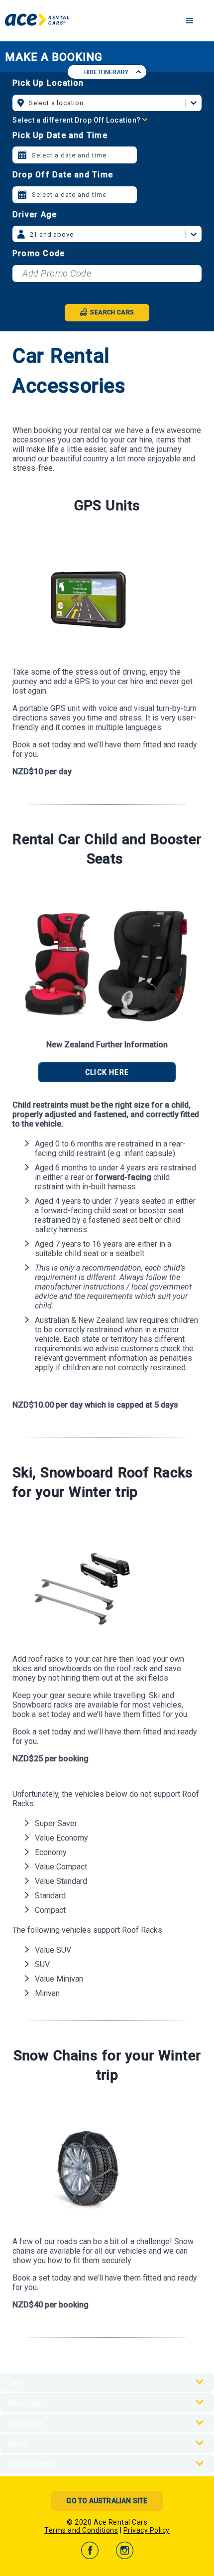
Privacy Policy (147, 2530)
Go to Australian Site (107, 2501)
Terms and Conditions (81, 2530)
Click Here (107, 1072)
